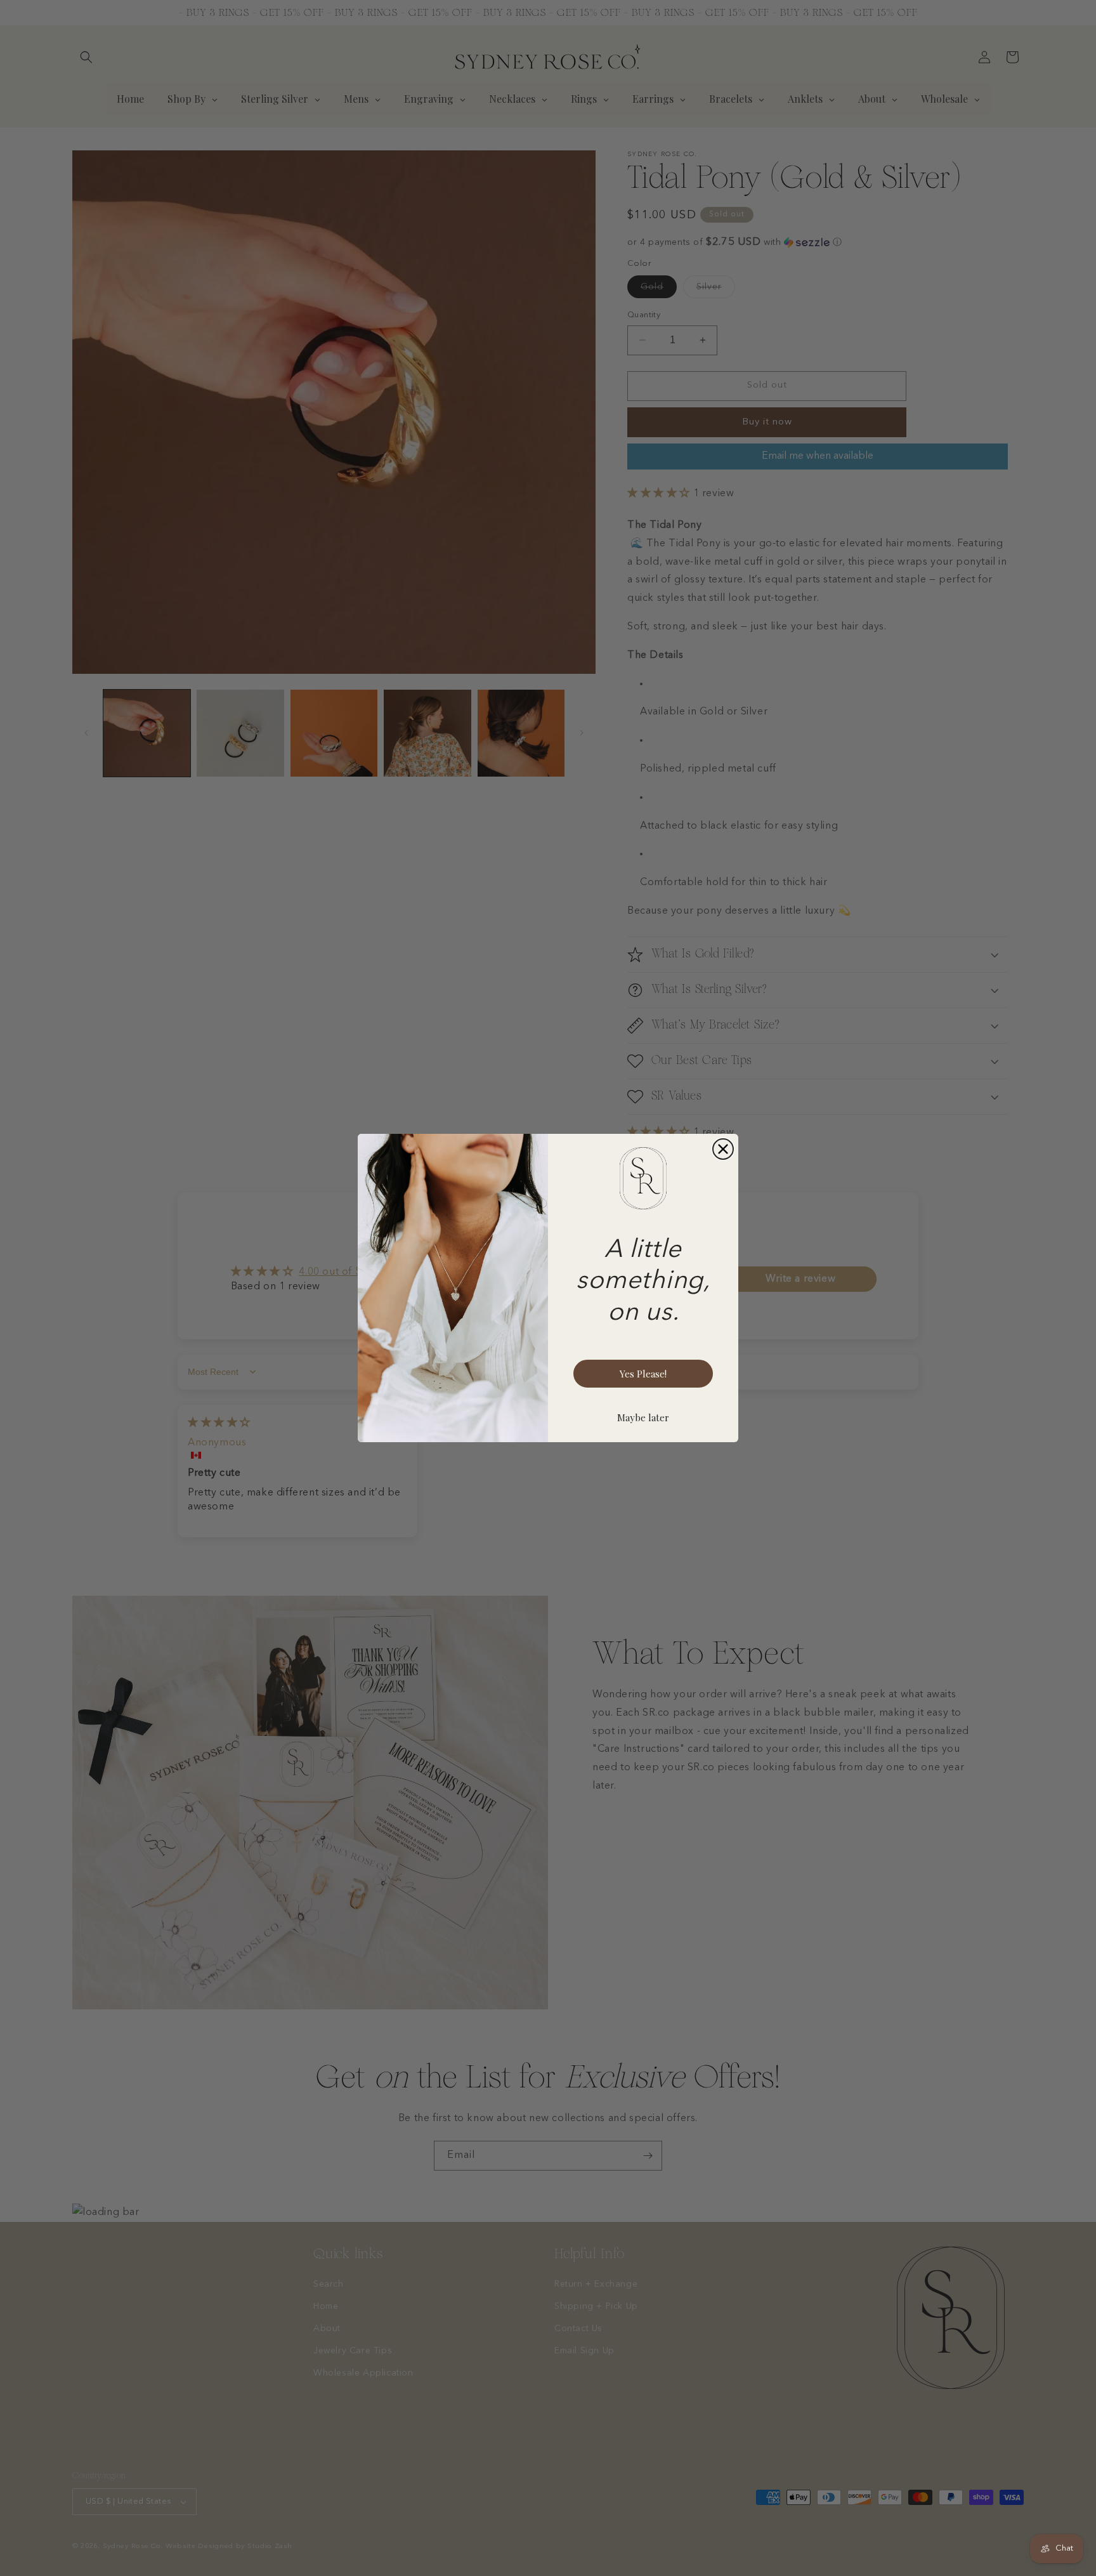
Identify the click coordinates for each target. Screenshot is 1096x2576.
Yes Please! (643, 1374)
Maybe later (643, 1417)
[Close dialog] (723, 1149)
